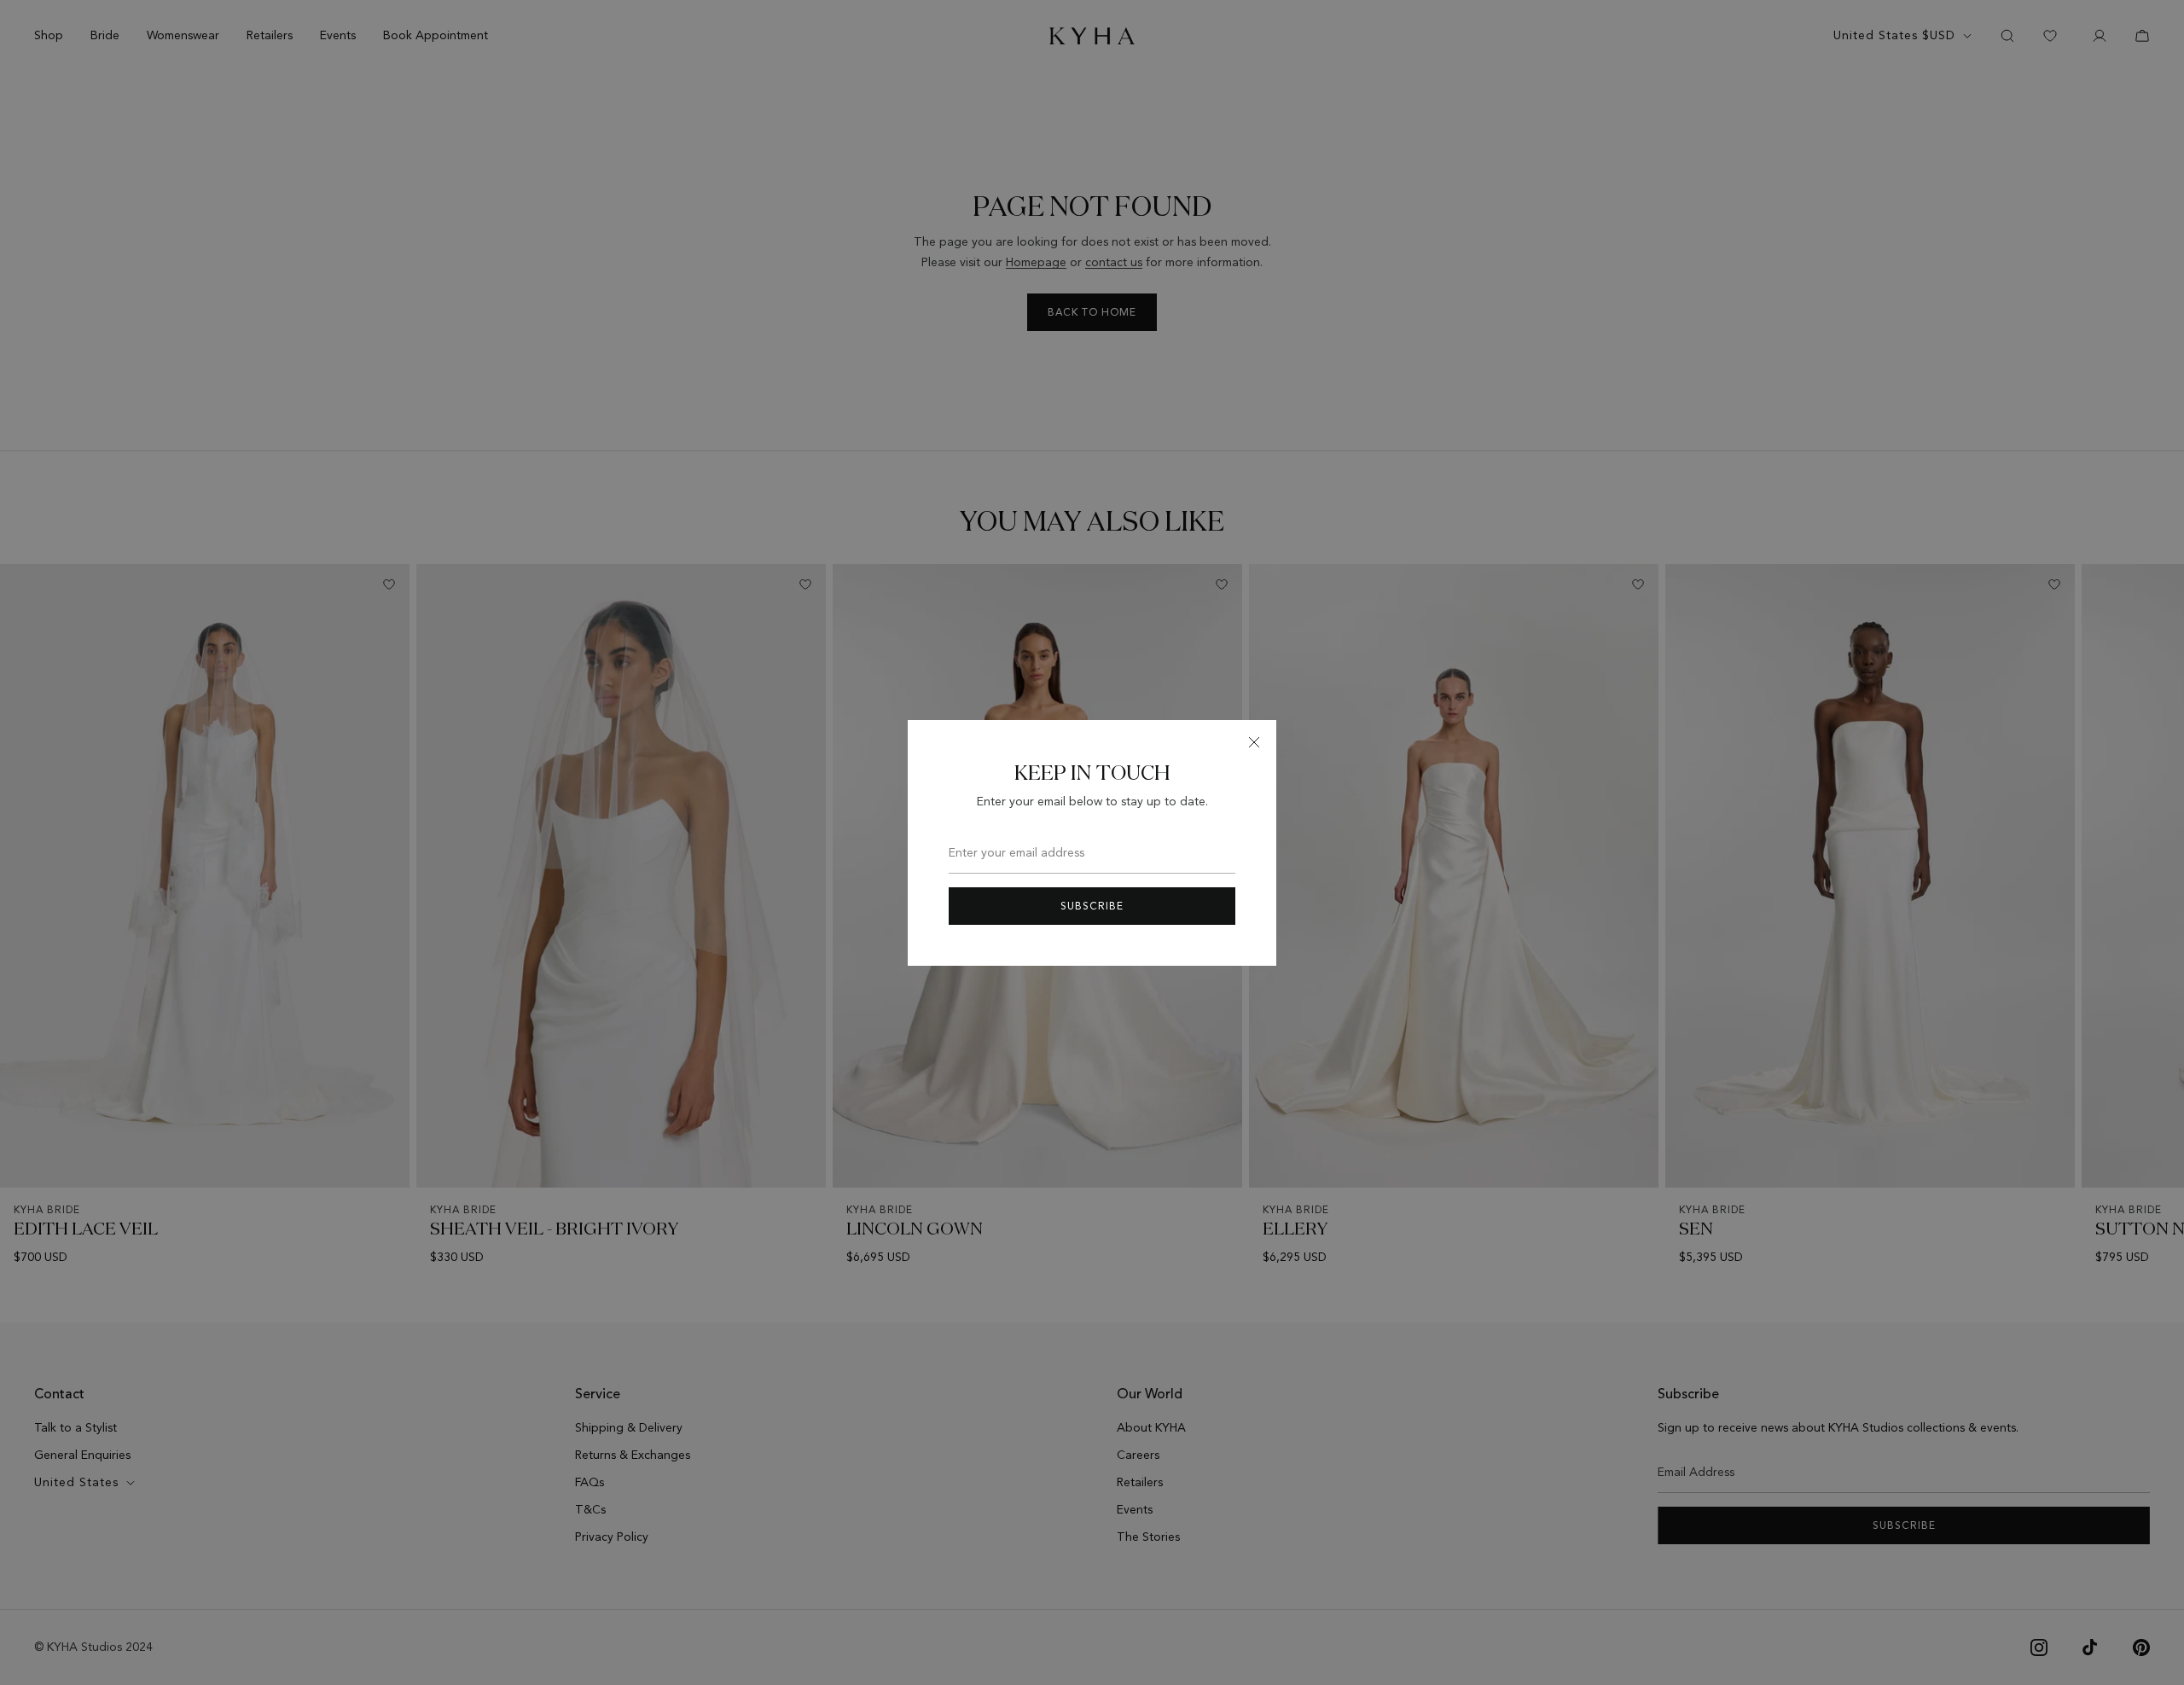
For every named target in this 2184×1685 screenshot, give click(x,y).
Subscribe (1092, 906)
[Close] (1254, 742)
